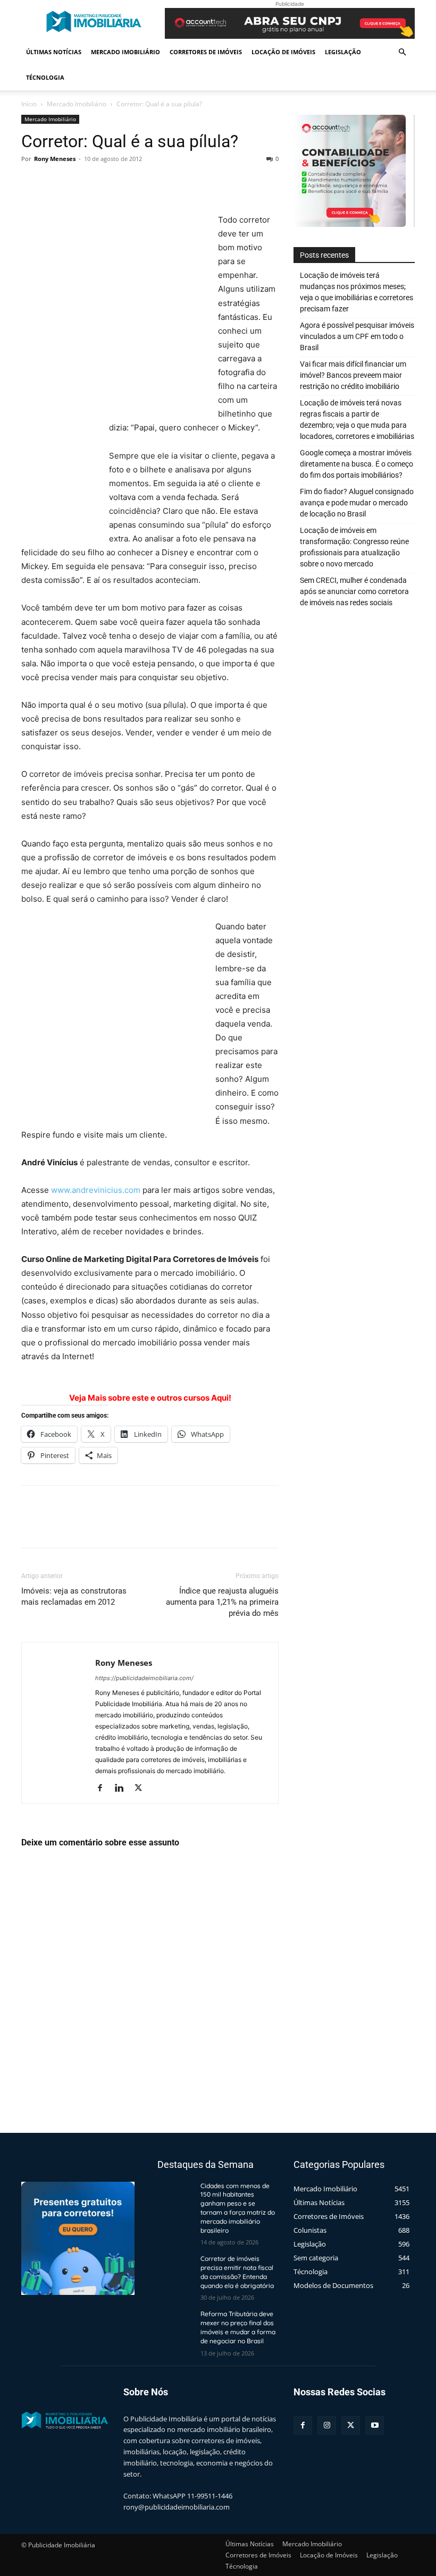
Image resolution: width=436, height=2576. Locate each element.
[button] (402, 52)
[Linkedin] (123, 1789)
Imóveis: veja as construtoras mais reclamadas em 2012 (74, 1596)
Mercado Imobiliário (125, 52)
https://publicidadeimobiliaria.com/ (144, 1678)
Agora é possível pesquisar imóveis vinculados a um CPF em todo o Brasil (357, 336)
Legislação (343, 52)
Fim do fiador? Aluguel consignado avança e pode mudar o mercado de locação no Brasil (357, 503)
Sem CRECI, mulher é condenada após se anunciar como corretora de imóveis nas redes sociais (354, 591)
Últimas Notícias (54, 52)
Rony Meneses (55, 159)
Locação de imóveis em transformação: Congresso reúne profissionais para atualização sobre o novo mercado (354, 547)
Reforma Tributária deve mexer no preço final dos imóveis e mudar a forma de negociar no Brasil (238, 2327)
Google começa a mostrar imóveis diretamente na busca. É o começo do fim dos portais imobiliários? (357, 464)
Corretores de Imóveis (206, 52)
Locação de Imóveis (283, 52)
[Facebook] (32, 183)
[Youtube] (375, 2425)
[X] (56, 183)
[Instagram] (327, 2425)
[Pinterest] (81, 183)
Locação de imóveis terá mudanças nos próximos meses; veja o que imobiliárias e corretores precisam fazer (357, 292)
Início (29, 104)
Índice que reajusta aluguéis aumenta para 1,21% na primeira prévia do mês (222, 1602)
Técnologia (45, 77)
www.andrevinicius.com (96, 1190)
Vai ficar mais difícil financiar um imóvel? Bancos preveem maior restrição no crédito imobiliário (353, 375)
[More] (130, 183)
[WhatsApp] (105, 183)
